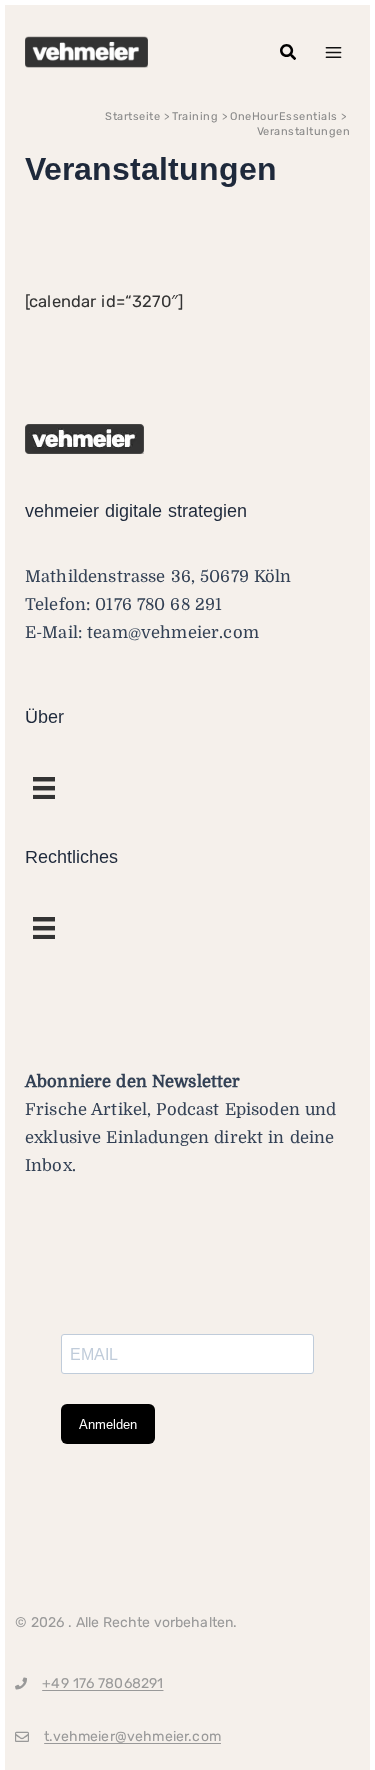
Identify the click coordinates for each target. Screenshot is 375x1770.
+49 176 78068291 (102, 1683)
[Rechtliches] (44, 788)
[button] (289, 52)
